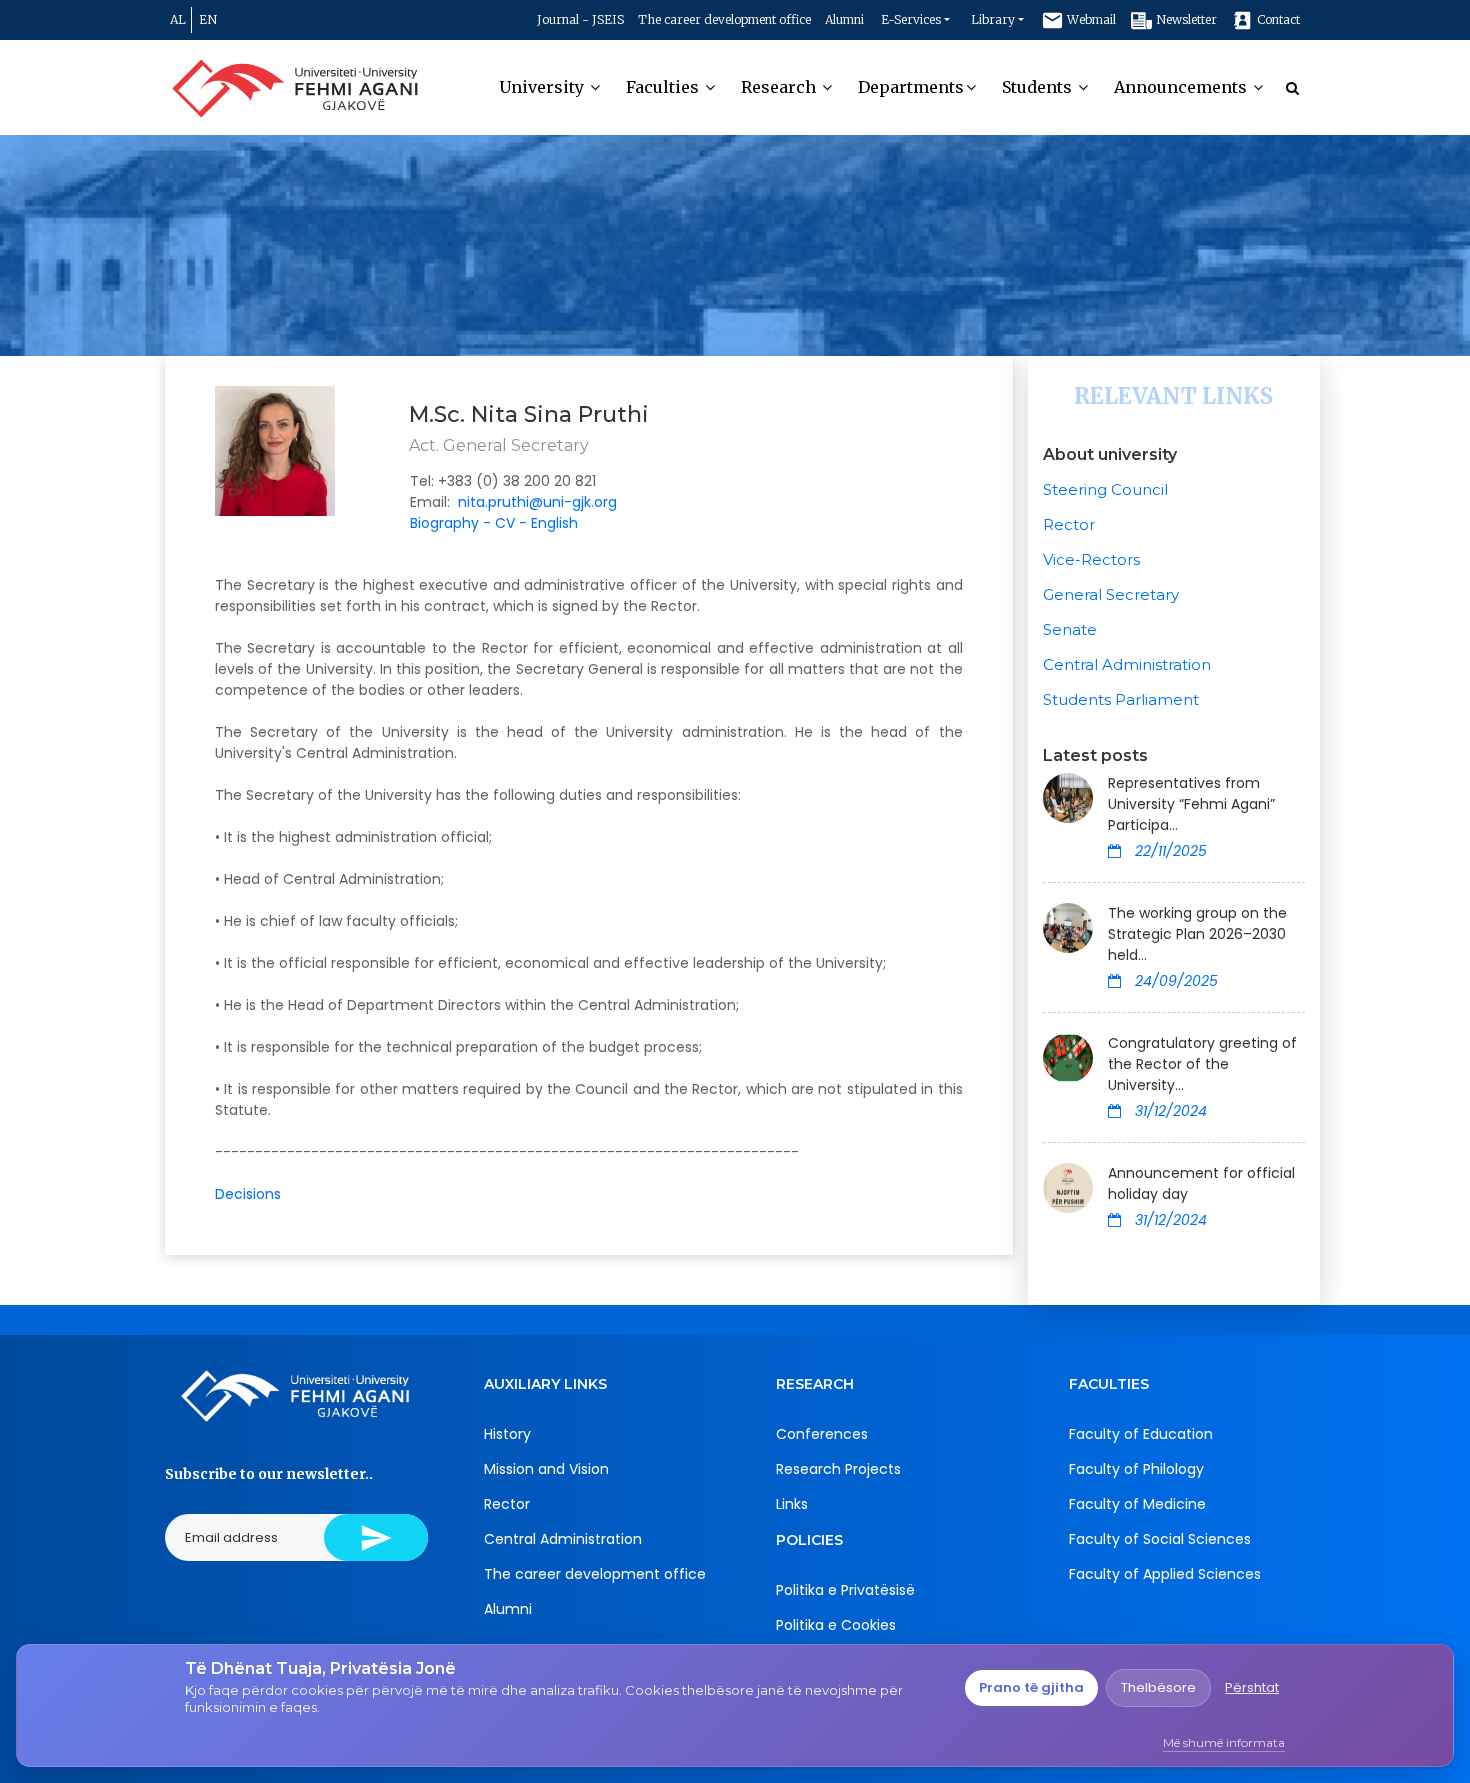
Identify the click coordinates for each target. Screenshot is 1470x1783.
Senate (1070, 629)
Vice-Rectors (1091, 559)
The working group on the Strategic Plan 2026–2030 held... (1197, 934)
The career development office (724, 19)
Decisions (248, 1194)
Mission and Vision (546, 1469)
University (543, 87)
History (507, 1434)
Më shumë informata (1224, 1742)
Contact (1277, 19)
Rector (1069, 524)
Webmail (1090, 19)
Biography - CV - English (494, 523)
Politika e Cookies (836, 1625)
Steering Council (1105, 489)
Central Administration (1127, 664)
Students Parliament (1121, 699)
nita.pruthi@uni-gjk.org (537, 502)
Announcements (1182, 87)
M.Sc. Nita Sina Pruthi (529, 414)
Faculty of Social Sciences (1160, 1539)
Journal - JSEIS (580, 19)
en (208, 19)
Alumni (844, 19)
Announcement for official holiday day (1201, 1183)
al (178, 19)
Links (792, 1504)
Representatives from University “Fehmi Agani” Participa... (1191, 804)
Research (780, 87)
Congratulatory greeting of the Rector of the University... (1202, 1064)
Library (993, 19)
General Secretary (1111, 594)
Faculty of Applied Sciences (1165, 1574)
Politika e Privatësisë (845, 1590)
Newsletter (1185, 19)
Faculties (664, 87)
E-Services (911, 19)
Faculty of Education (1141, 1434)
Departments (911, 87)
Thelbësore (1158, 1687)
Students (1039, 87)
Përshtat (1252, 1687)
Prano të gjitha (1031, 1687)
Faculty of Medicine (1137, 1504)
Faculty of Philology (1136, 1469)
